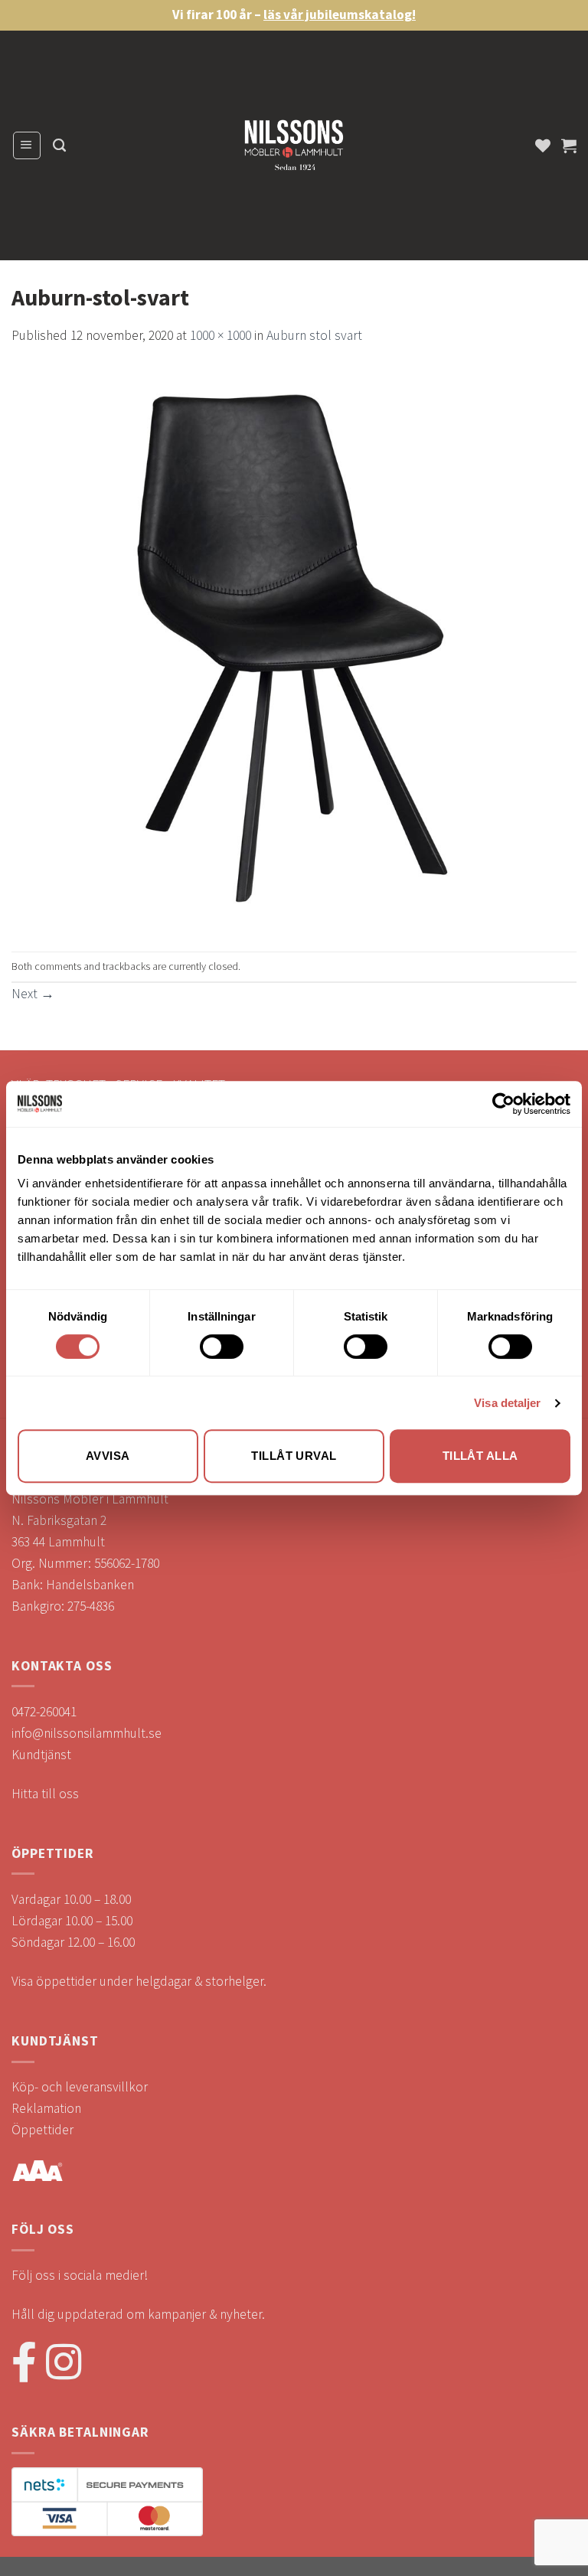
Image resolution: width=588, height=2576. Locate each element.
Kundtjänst (41, 1755)
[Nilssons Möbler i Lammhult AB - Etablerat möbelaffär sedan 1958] (294, 149)
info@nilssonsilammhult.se (87, 1733)
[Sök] (59, 145)
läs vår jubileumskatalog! (340, 15)
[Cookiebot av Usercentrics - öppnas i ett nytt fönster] (503, 1104)
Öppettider (42, 2130)
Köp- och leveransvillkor (80, 2087)
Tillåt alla (480, 1456)
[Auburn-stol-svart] (294, 648)
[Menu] (27, 145)
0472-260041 (44, 1712)
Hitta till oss (45, 1794)
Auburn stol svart (314, 335)
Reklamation (46, 2108)
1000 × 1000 (220, 335)
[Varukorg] (569, 145)
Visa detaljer (507, 1403)
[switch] (222, 1347)
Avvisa (108, 1456)
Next (33, 994)
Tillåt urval (294, 1456)
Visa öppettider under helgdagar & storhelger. (139, 1981)
